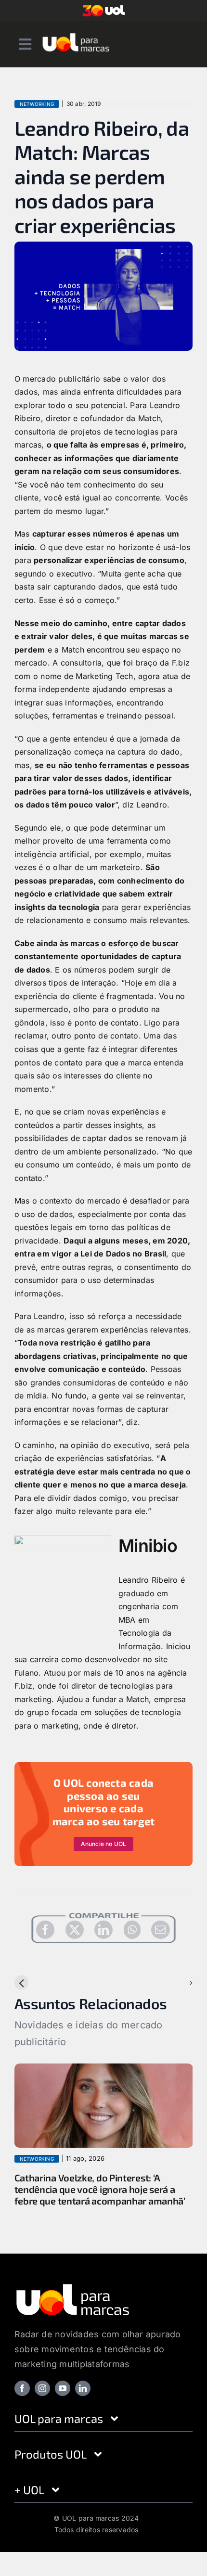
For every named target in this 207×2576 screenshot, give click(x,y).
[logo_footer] (73, 2286)
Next (176, 1983)
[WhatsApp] (132, 1930)
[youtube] (63, 2388)
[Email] (160, 1930)
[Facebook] (45, 1930)
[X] (75, 1930)
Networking (37, 104)
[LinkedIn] (103, 1930)
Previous (38, 1983)
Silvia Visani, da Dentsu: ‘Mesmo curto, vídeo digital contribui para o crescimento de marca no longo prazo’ (103, 2189)
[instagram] (42, 2388)
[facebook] (22, 2388)
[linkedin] (83, 2388)
